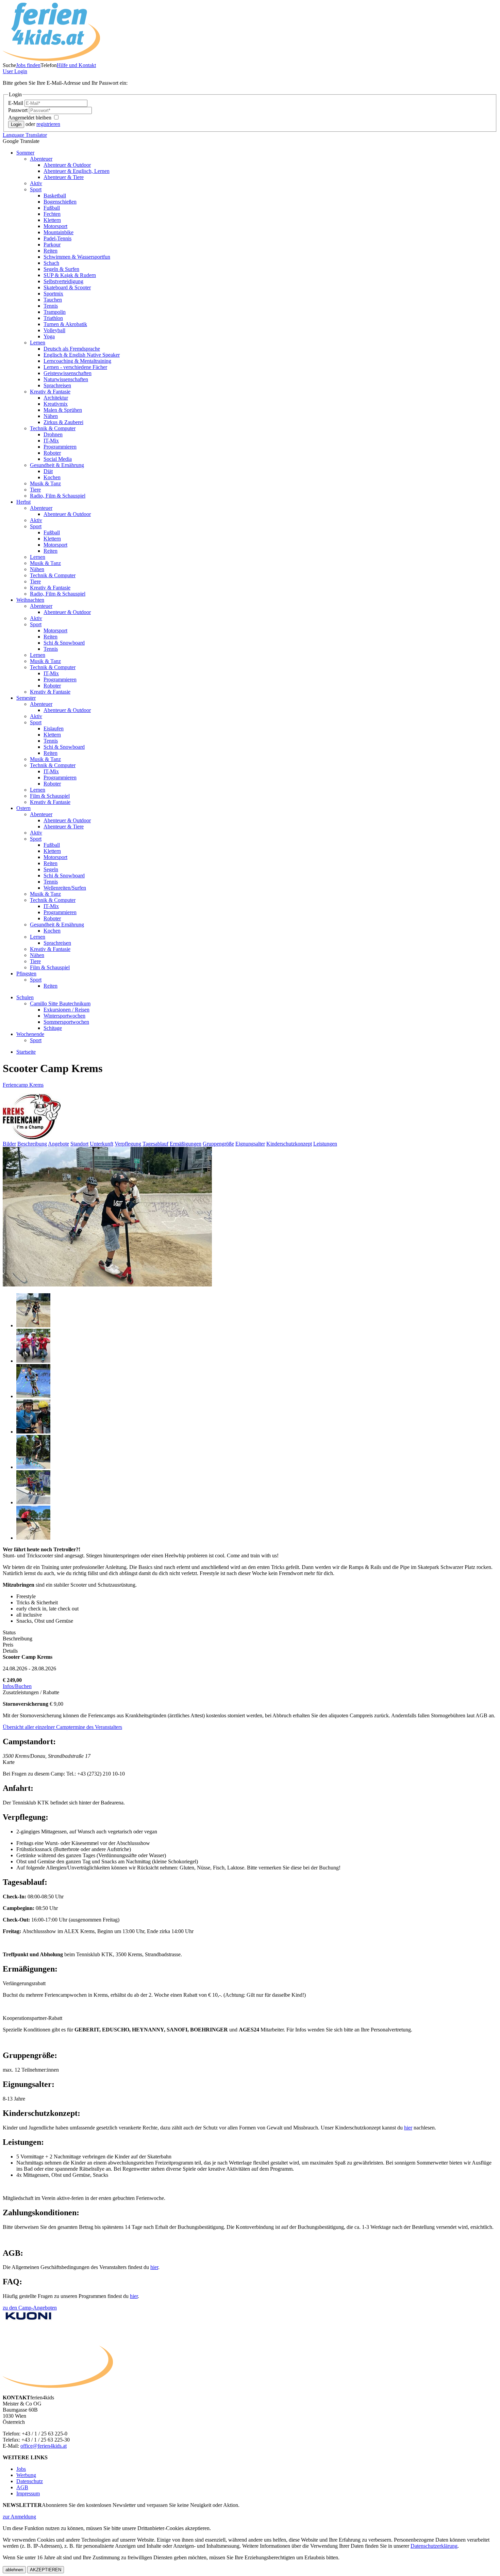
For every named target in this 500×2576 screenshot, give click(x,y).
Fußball (52, 208)
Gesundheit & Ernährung (57, 465)
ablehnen (14, 2570)
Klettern (52, 220)
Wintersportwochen (64, 1016)
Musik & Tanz (45, 483)
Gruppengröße (218, 1144)
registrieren (48, 124)
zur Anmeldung (19, 2517)
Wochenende (30, 1034)
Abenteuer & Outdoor (67, 165)
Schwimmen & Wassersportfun (77, 257)
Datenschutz (30, 2481)
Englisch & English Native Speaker (82, 355)
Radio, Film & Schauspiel (58, 496)
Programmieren (60, 447)
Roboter (52, 453)
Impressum (28, 2493)
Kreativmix (56, 404)
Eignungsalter (250, 1144)
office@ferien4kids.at (44, 2446)
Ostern (23, 808)
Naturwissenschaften (66, 379)
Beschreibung (32, 1144)
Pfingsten (26, 974)
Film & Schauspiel (50, 796)
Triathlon (53, 318)
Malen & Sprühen (63, 410)
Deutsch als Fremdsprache (72, 349)
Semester (26, 698)
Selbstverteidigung (63, 281)
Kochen (52, 477)
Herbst (23, 502)
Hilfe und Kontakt (76, 65)
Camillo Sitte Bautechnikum (60, 1003)
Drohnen (53, 434)
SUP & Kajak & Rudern (70, 275)
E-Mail (16, 103)
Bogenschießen (60, 202)
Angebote (59, 1144)
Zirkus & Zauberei (63, 422)
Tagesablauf (155, 1144)
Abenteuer (41, 159)
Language (25, 135)
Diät (48, 471)
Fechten (52, 214)
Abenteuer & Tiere (64, 177)
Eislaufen (54, 728)
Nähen (51, 416)
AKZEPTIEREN (46, 2570)
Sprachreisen (57, 385)
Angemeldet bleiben (30, 118)
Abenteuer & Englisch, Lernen (77, 171)
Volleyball (54, 330)
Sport (36, 189)
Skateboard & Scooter (67, 287)
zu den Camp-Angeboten (30, 2308)
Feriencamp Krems (23, 1085)
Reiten (51, 251)
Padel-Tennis (57, 238)
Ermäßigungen (186, 1144)
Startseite (26, 1052)
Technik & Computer (53, 428)
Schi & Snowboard (64, 643)
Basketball (55, 196)
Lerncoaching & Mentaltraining (77, 361)
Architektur (56, 398)
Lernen (38, 343)
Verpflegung (128, 1144)
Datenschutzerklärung (434, 2546)
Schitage (53, 1028)
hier (154, 2267)
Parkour (52, 245)
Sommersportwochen (66, 1022)
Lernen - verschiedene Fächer (75, 367)
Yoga (49, 336)
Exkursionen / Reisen (66, 1010)
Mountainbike (59, 232)
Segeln (51, 869)
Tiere (35, 490)
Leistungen (325, 1144)
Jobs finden (28, 65)
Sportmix (53, 294)
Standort (79, 1144)
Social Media (58, 459)
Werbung (26, 2475)
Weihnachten (30, 600)
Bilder (9, 1144)
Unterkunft (102, 1144)
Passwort (19, 110)
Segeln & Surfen (61, 269)
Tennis (51, 306)
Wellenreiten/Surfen (65, 888)
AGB (22, 2487)
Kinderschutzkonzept (289, 1144)
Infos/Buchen (17, 1686)
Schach (51, 263)
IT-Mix (51, 441)
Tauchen (53, 300)
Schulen (25, 997)
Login (15, 71)
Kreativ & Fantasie (50, 392)
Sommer (25, 153)
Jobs (21, 2469)
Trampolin (55, 312)
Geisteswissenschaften (68, 373)
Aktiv (36, 183)
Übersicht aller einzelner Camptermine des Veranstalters (62, 1727)
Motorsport (55, 226)
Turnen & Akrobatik (65, 324)
